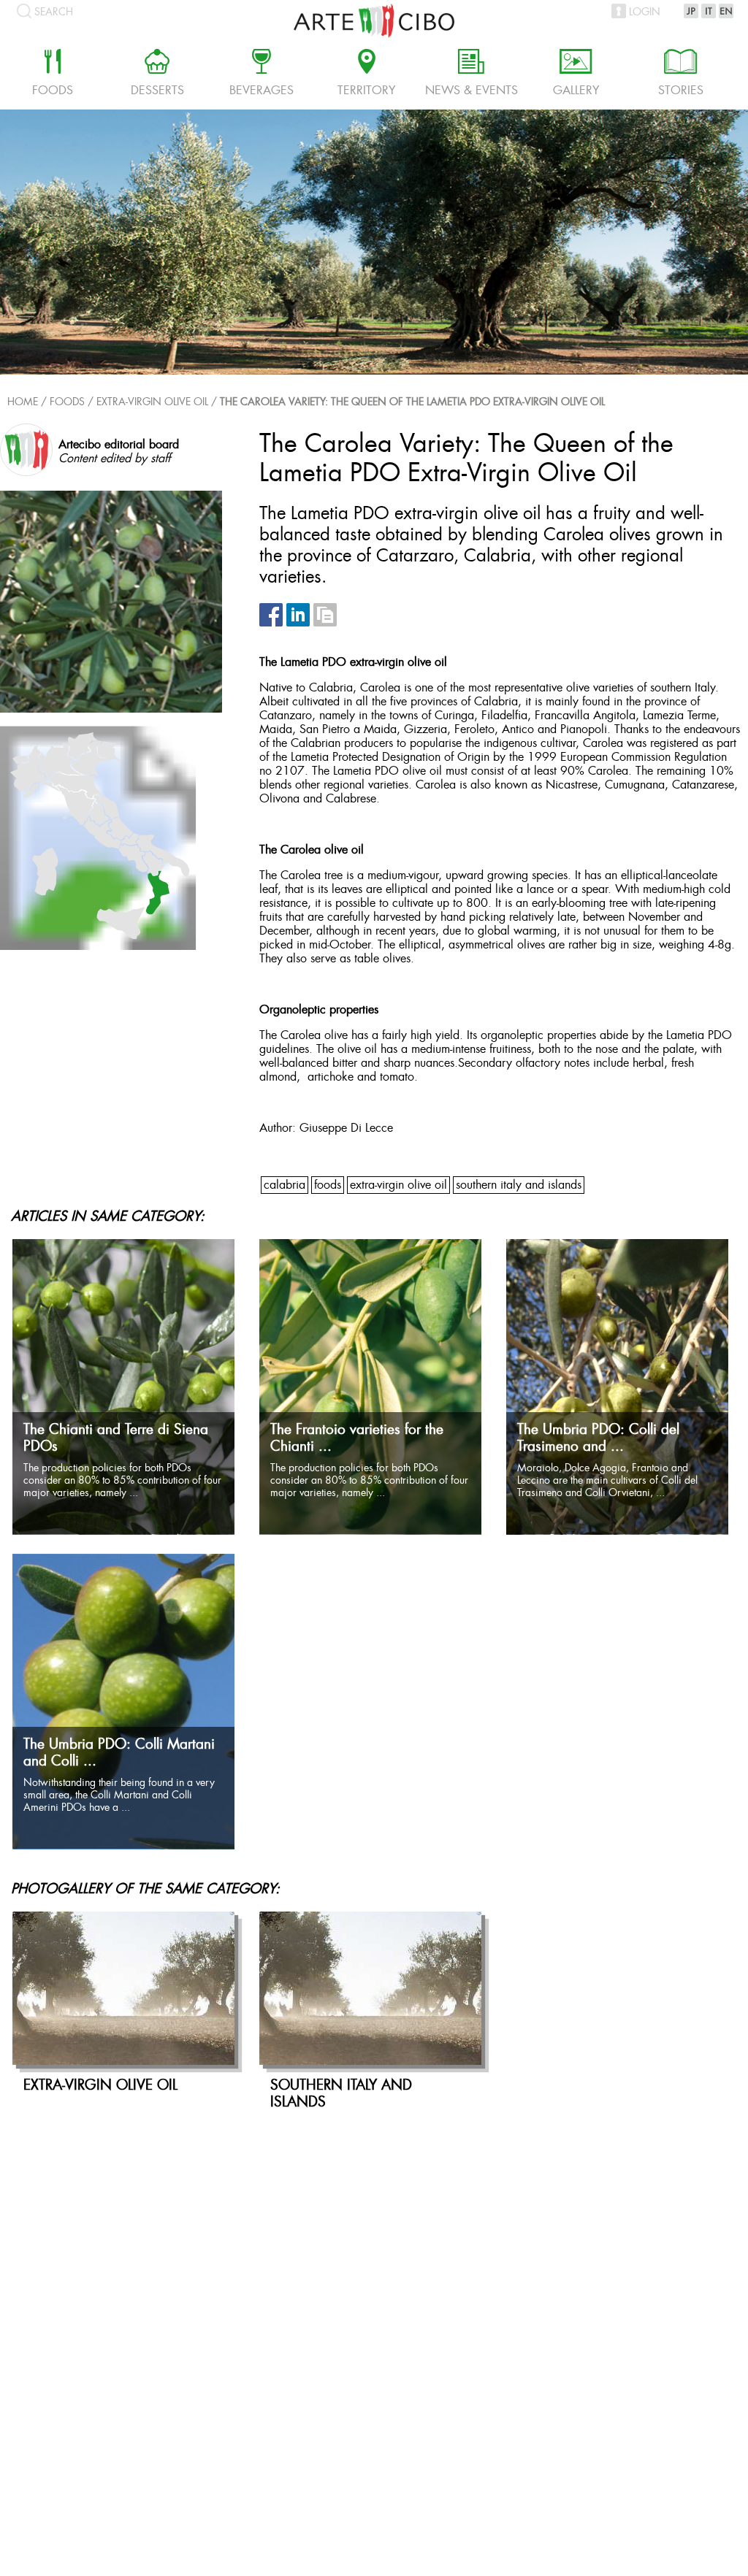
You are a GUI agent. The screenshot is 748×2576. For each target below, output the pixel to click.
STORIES (681, 74)
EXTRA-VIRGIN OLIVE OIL (152, 403)
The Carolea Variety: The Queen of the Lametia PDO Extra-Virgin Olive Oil (412, 403)
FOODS (328, 1185)
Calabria (285, 1185)
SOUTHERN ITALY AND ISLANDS (519, 1185)
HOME (23, 403)
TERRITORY (366, 74)
